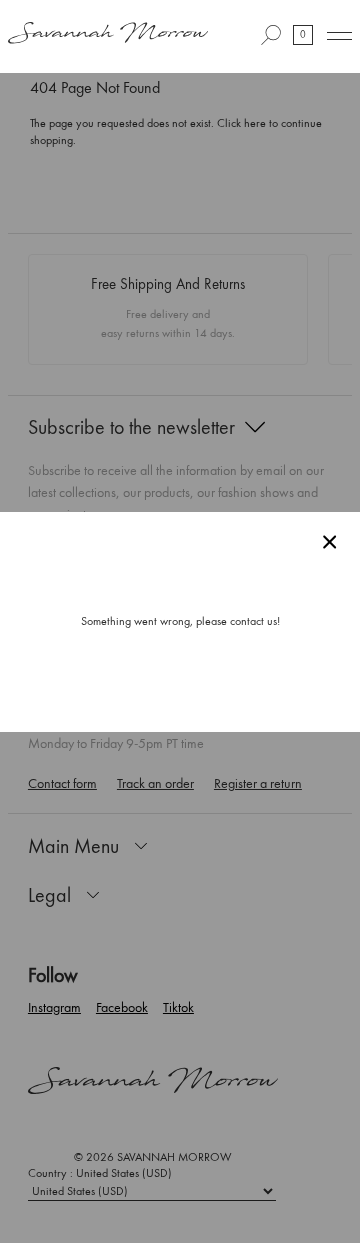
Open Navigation (339, 35)
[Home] (108, 35)
